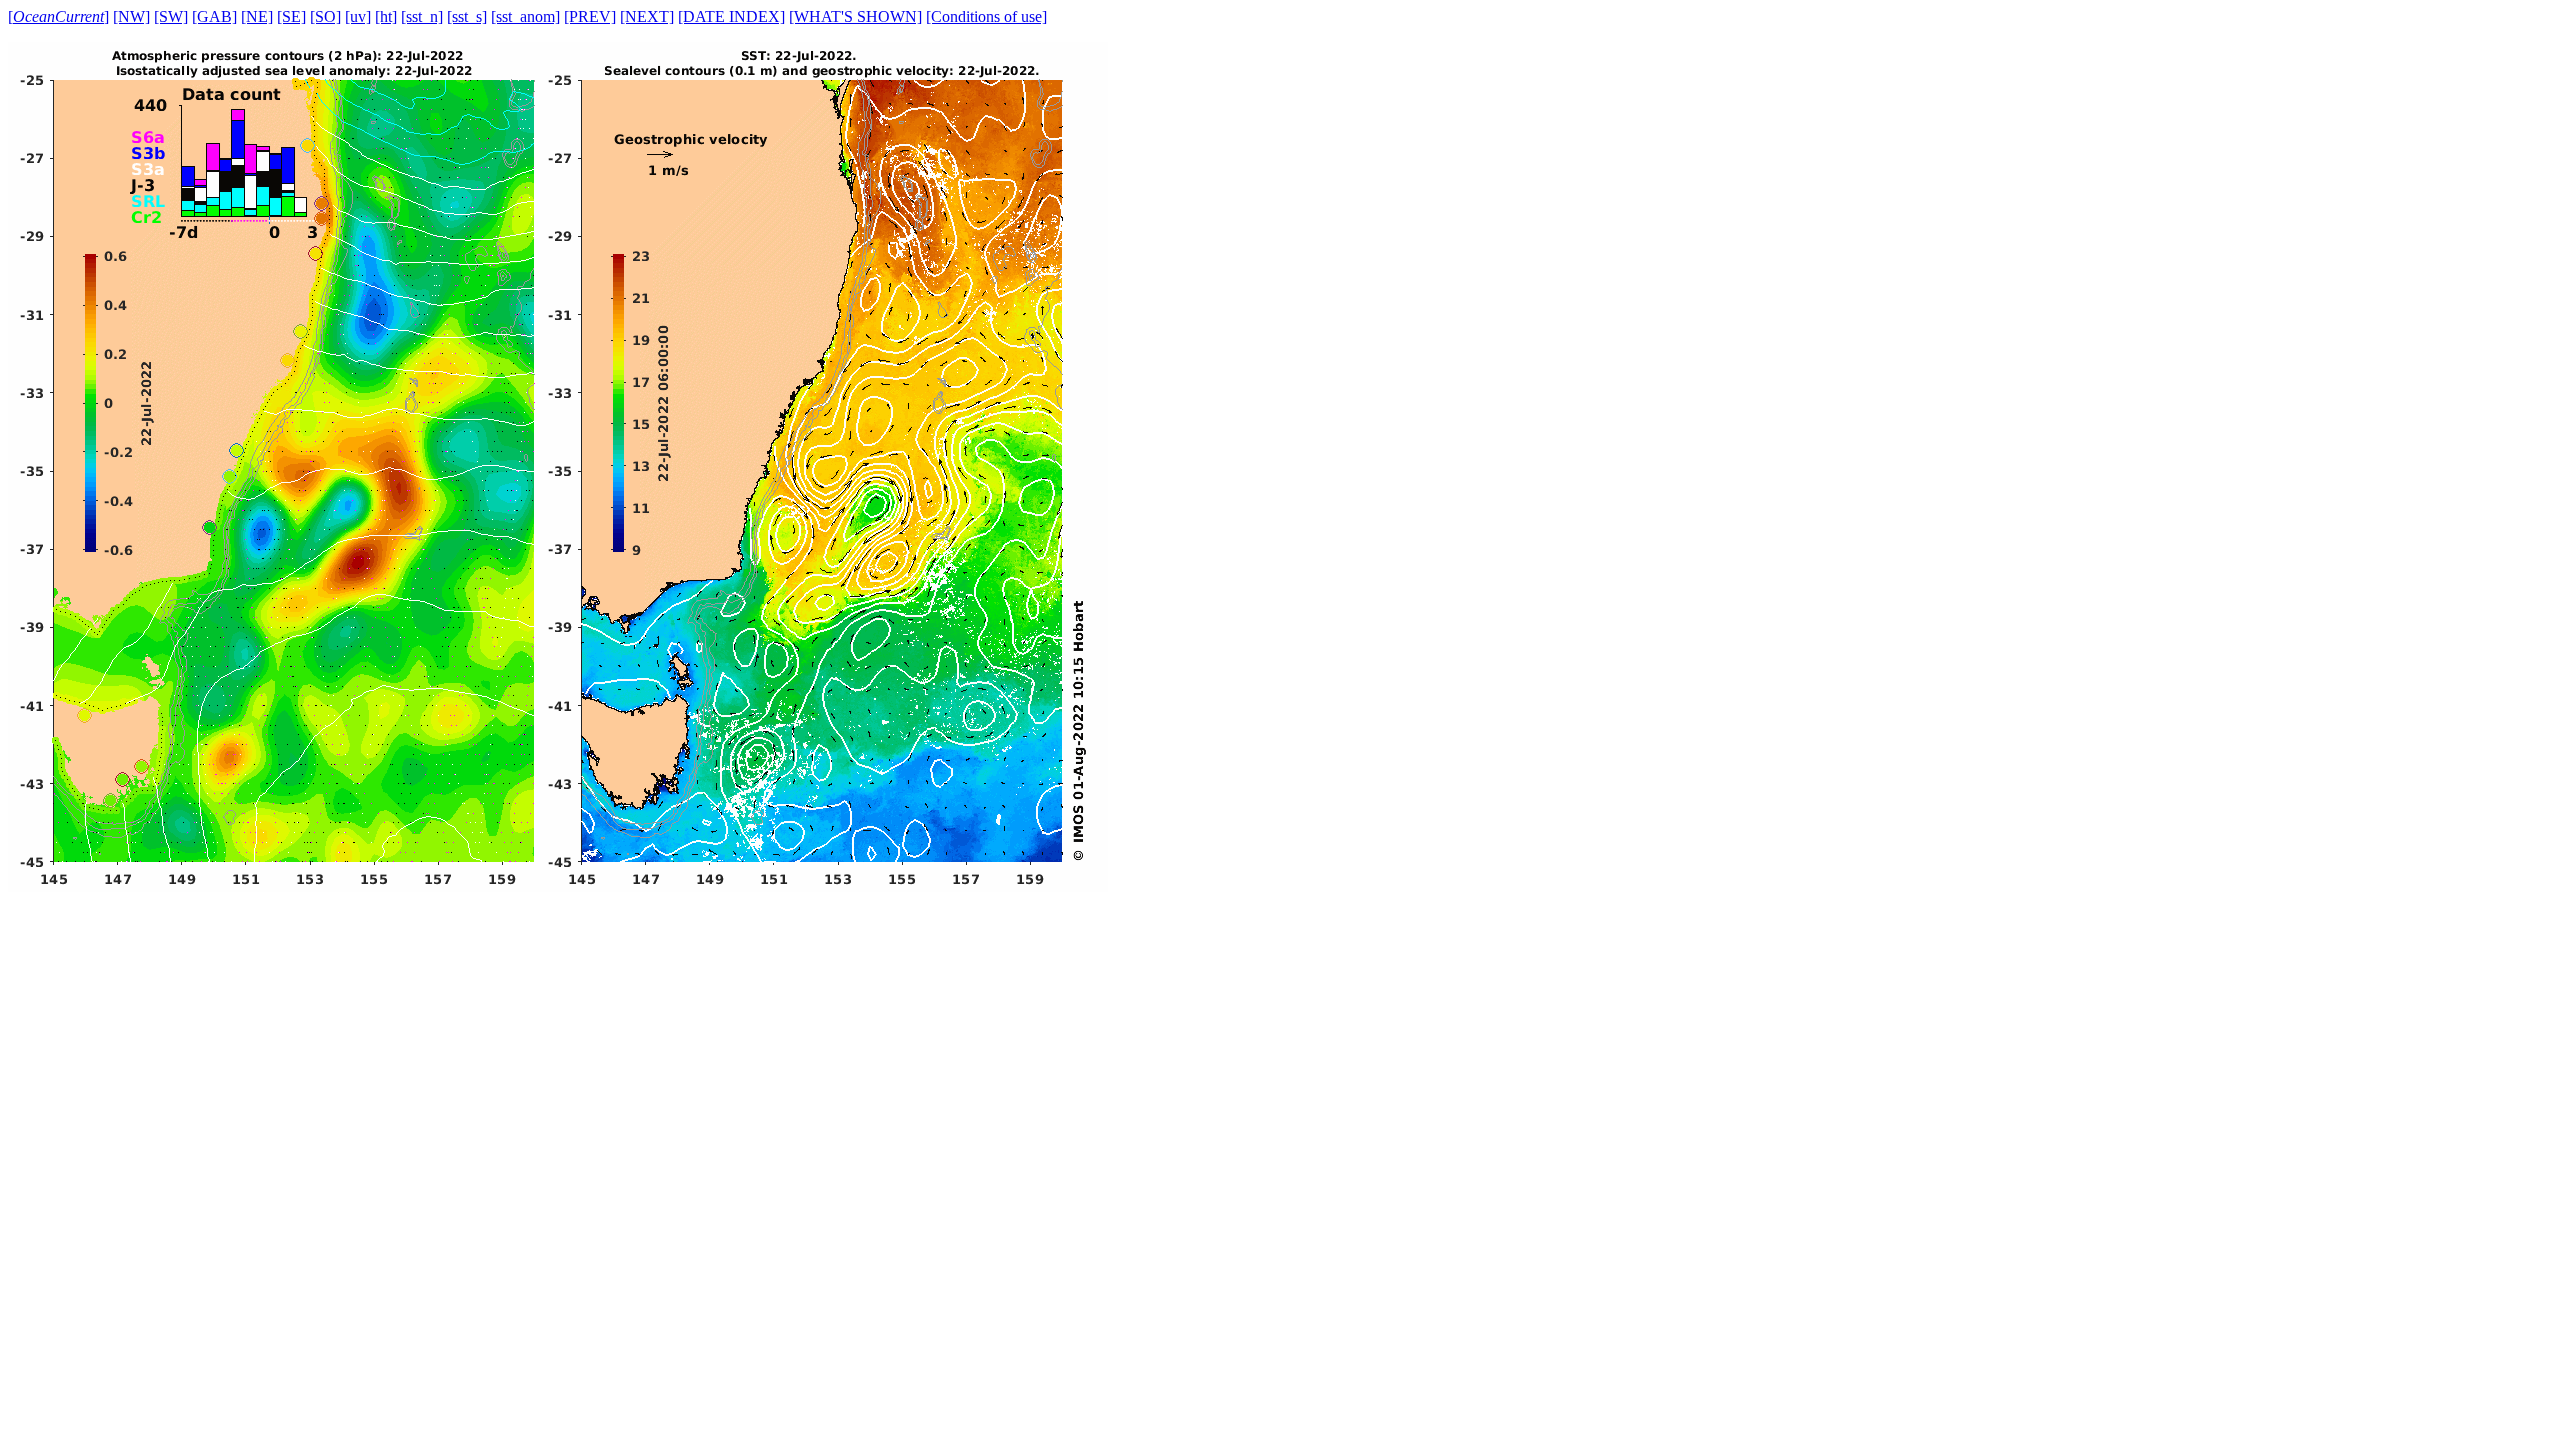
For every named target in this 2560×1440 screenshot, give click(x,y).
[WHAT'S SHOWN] (855, 16)
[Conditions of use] (986, 16)
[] (58, 16)
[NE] (257, 16)
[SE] (291, 16)
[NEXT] (647, 16)
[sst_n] (422, 16)
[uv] (358, 16)
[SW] (171, 16)
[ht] (386, 16)
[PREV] (590, 16)
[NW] (131, 16)
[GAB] (214, 16)
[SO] (325, 16)
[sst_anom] (525, 16)
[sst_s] (467, 16)
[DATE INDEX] (731, 16)
